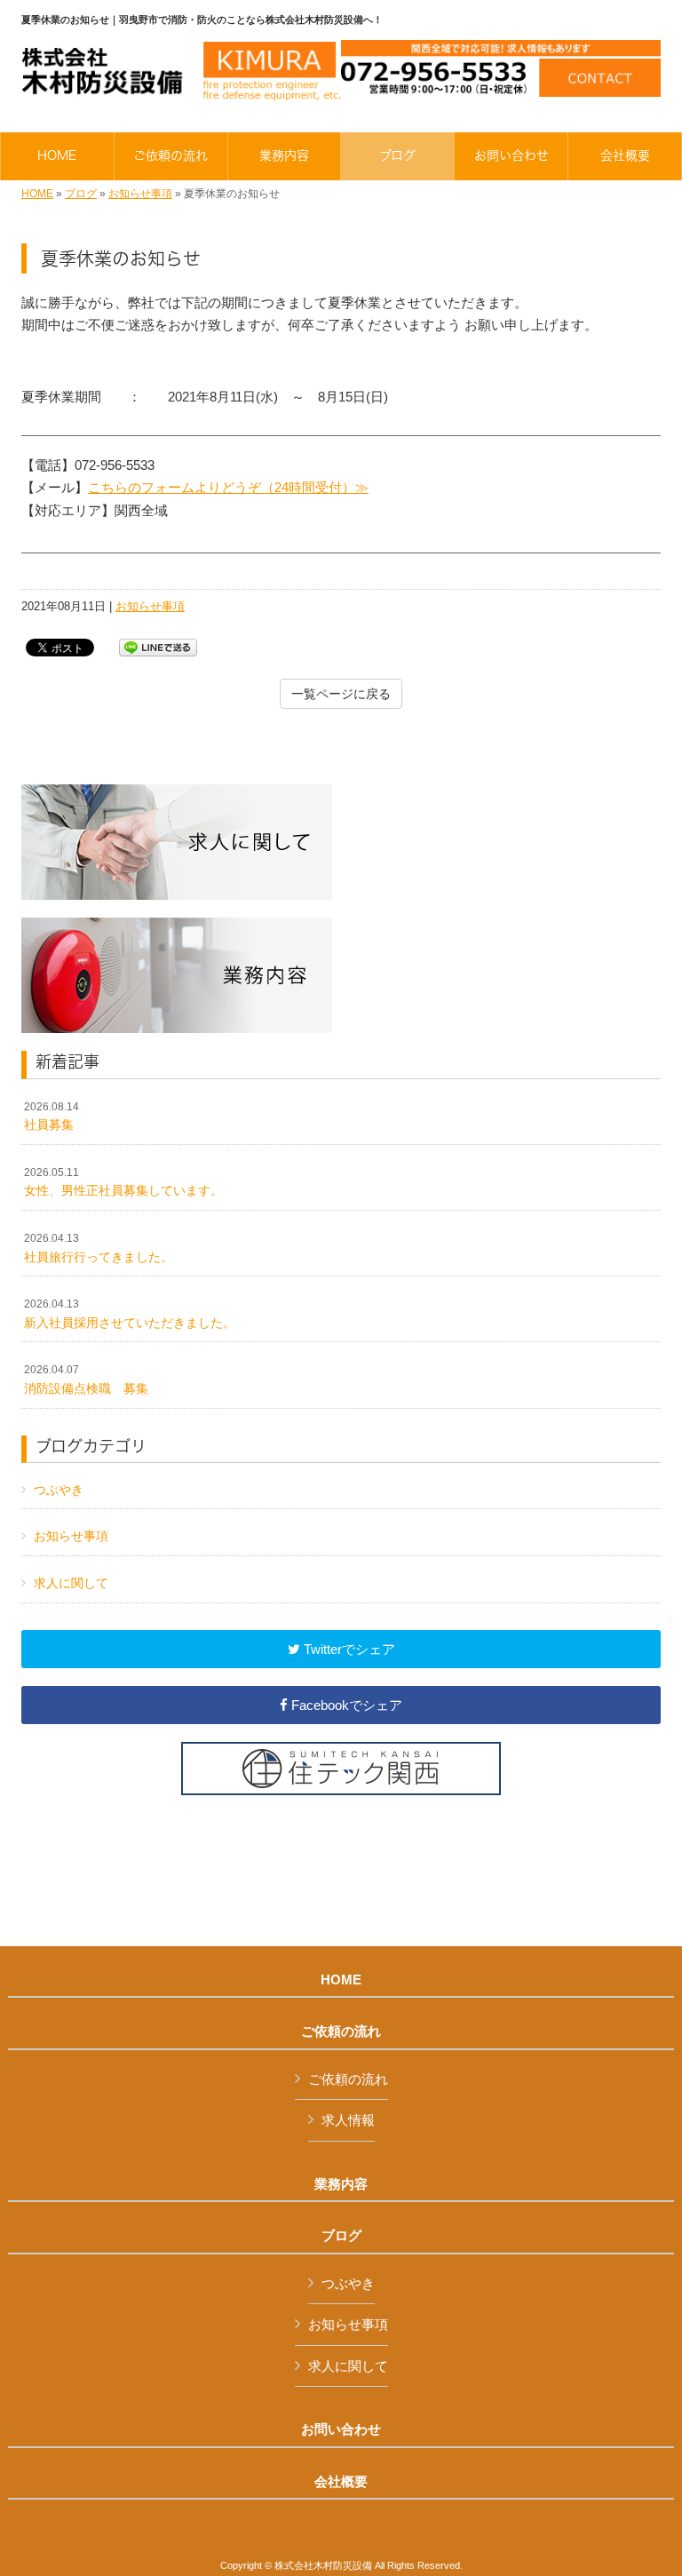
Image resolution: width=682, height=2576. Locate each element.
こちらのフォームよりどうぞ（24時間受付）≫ (228, 487)
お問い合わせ (341, 2429)
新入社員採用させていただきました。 (130, 1314)
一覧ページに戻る (341, 694)
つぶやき (59, 1490)
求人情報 (348, 2120)
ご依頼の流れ (341, 2031)
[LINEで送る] (158, 646)
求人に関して (71, 1583)
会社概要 (341, 2482)
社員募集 (52, 1117)
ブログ (81, 194)
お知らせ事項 (140, 194)
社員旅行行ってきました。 (99, 1248)
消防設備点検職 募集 (86, 1379)
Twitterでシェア (348, 1649)
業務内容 (341, 2184)
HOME (37, 194)
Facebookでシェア (345, 1705)
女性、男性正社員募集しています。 (123, 1182)
